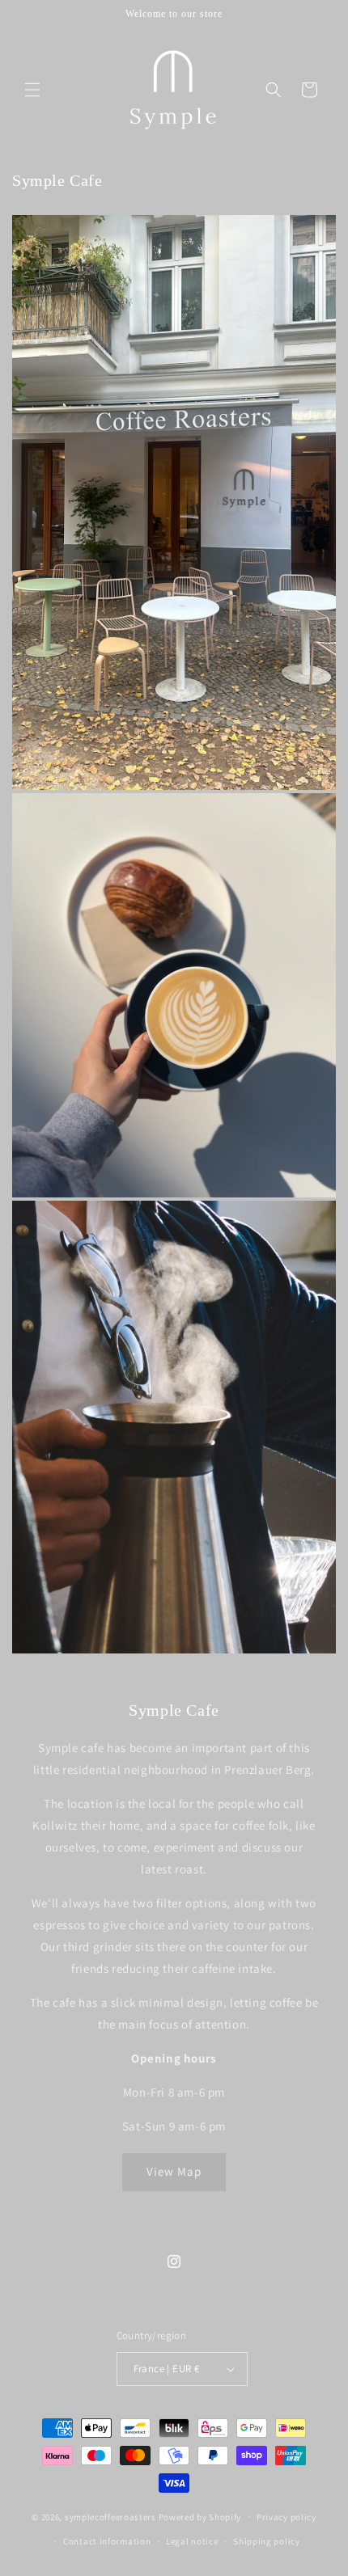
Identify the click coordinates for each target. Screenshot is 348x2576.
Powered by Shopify (200, 2516)
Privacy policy (286, 2517)
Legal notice (192, 2541)
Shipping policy (267, 2541)
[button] (32, 90)
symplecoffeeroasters (110, 2516)
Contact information (107, 2541)
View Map (174, 2171)
